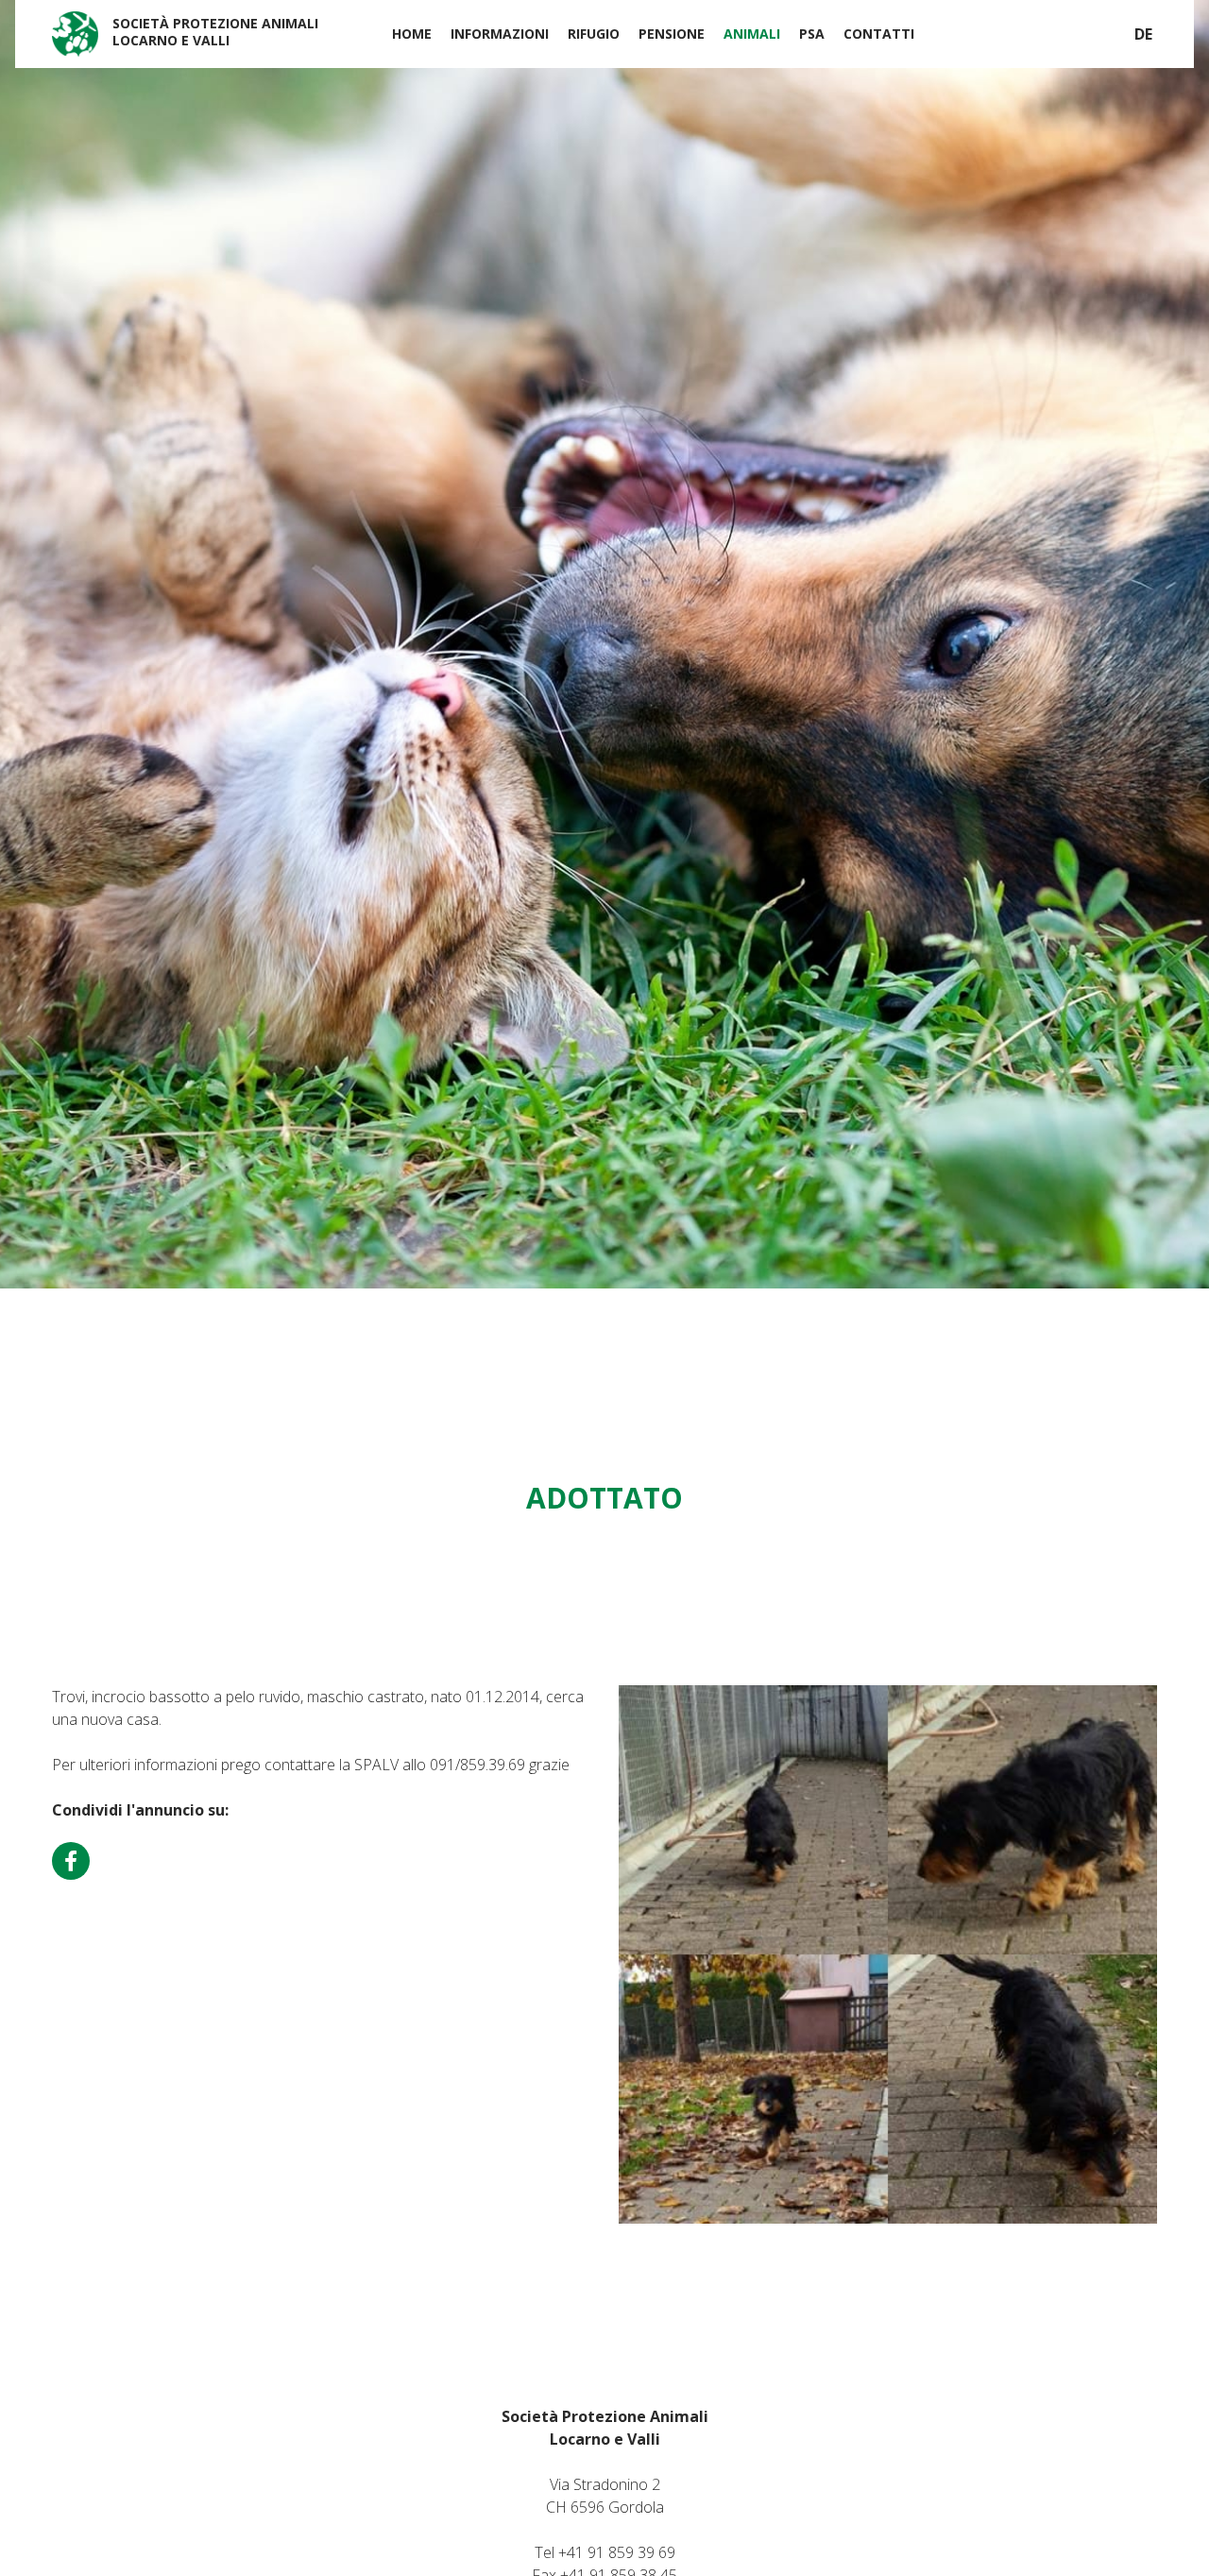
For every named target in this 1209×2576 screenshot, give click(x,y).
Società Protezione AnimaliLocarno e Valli (215, 32)
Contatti (879, 34)
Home (412, 34)
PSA (812, 34)
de (1143, 34)
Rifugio (594, 34)
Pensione (672, 34)
